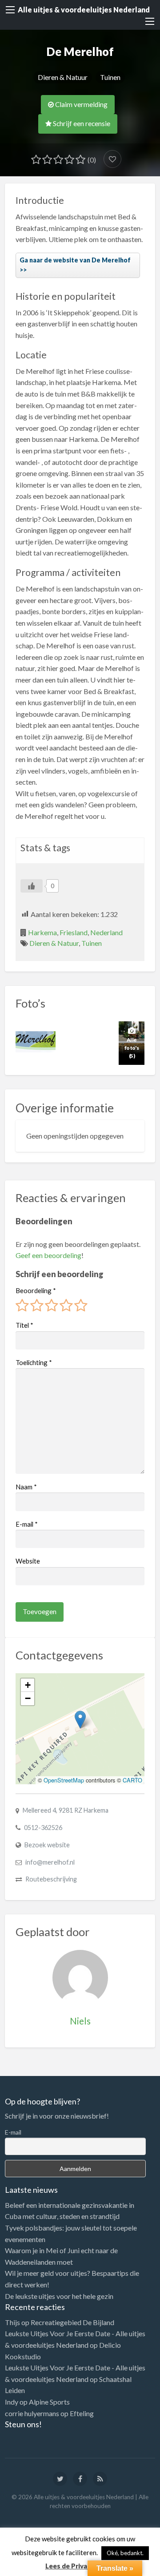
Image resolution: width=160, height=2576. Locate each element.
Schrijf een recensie (81, 123)
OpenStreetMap (64, 1780)
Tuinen (110, 77)
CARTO (132, 1780)
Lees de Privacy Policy (80, 2566)
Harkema (42, 932)
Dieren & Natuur (63, 77)
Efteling (82, 2413)
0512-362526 (43, 1828)
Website (28, 1561)
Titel (24, 1325)
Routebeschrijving (51, 1879)
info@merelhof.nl (50, 1862)
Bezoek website (47, 1845)
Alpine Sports (49, 2402)
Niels (80, 2021)
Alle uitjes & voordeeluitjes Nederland (84, 10)
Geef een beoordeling (48, 1255)
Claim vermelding (81, 104)
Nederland (106, 932)
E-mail (27, 1524)
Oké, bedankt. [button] (125, 2553)
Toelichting (34, 1362)
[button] (80, 1720)
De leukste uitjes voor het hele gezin (59, 2296)
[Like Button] (32, 886)
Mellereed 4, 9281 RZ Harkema (66, 1810)
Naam (26, 1487)
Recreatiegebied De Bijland (72, 2322)
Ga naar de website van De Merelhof (75, 260)
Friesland (74, 932)
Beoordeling (36, 1290)
